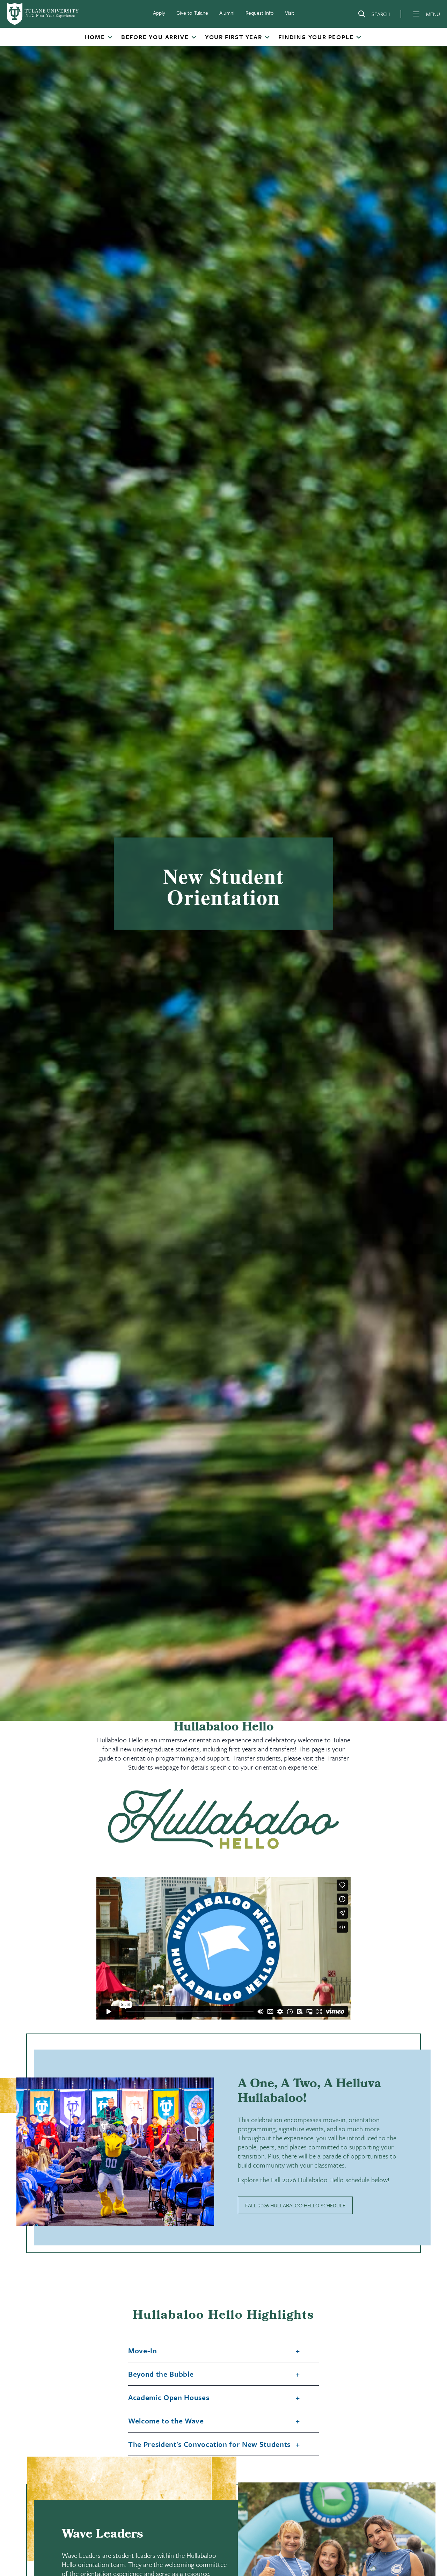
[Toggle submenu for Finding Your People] (358, 38)
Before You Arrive (155, 37)
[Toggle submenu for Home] (110, 38)
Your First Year (234, 37)
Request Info (260, 13)
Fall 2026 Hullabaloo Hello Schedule (295, 2205)
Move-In (143, 2351)
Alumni (227, 13)
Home (95, 37)
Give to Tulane (192, 13)
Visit (290, 13)
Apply (159, 13)
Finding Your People (316, 37)
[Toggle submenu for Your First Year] (267, 38)
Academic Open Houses (169, 2398)
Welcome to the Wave (166, 2421)
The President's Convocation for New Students (209, 2444)
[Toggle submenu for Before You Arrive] (193, 38)
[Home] (43, 14)
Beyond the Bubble (161, 2374)
